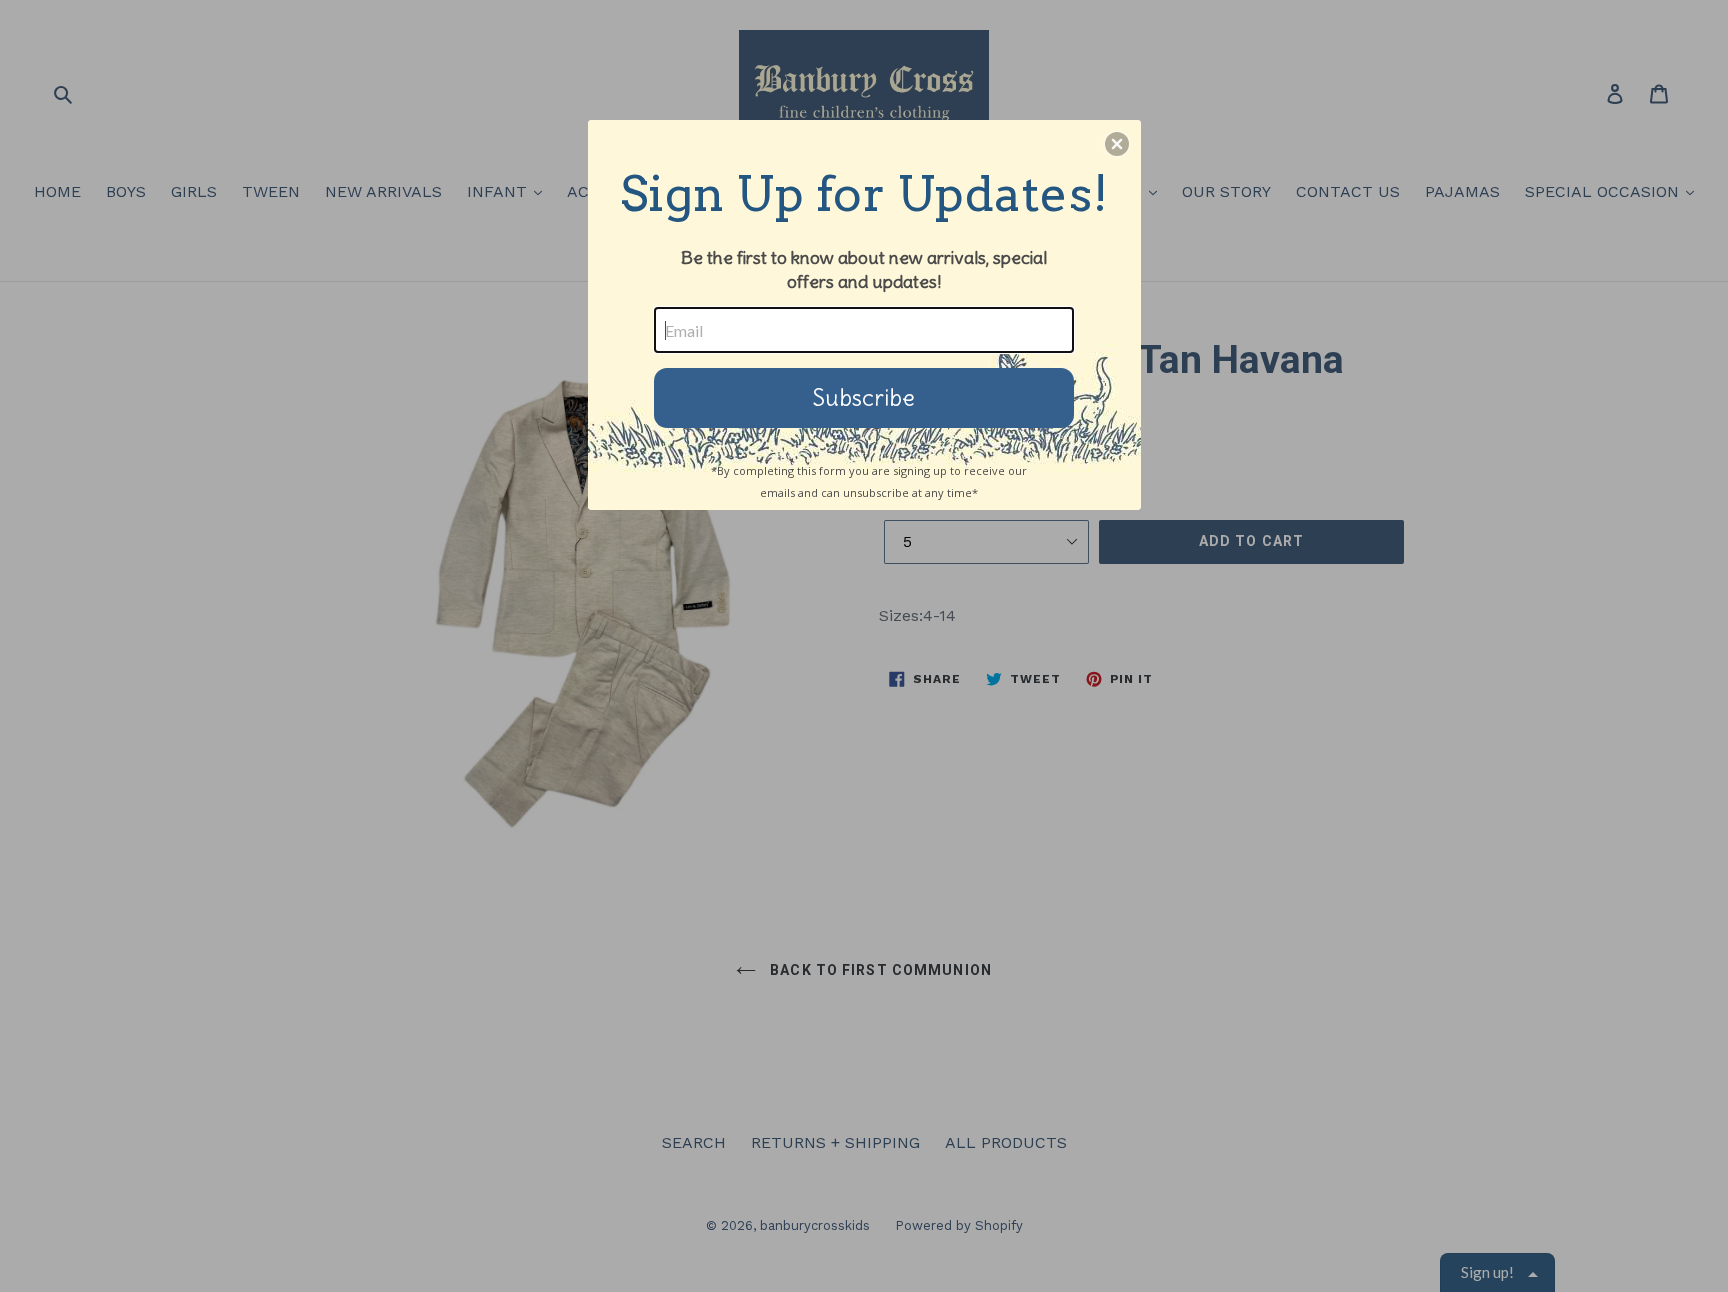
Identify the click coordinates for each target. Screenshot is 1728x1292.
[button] (1117, 144)
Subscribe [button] (864, 397)
